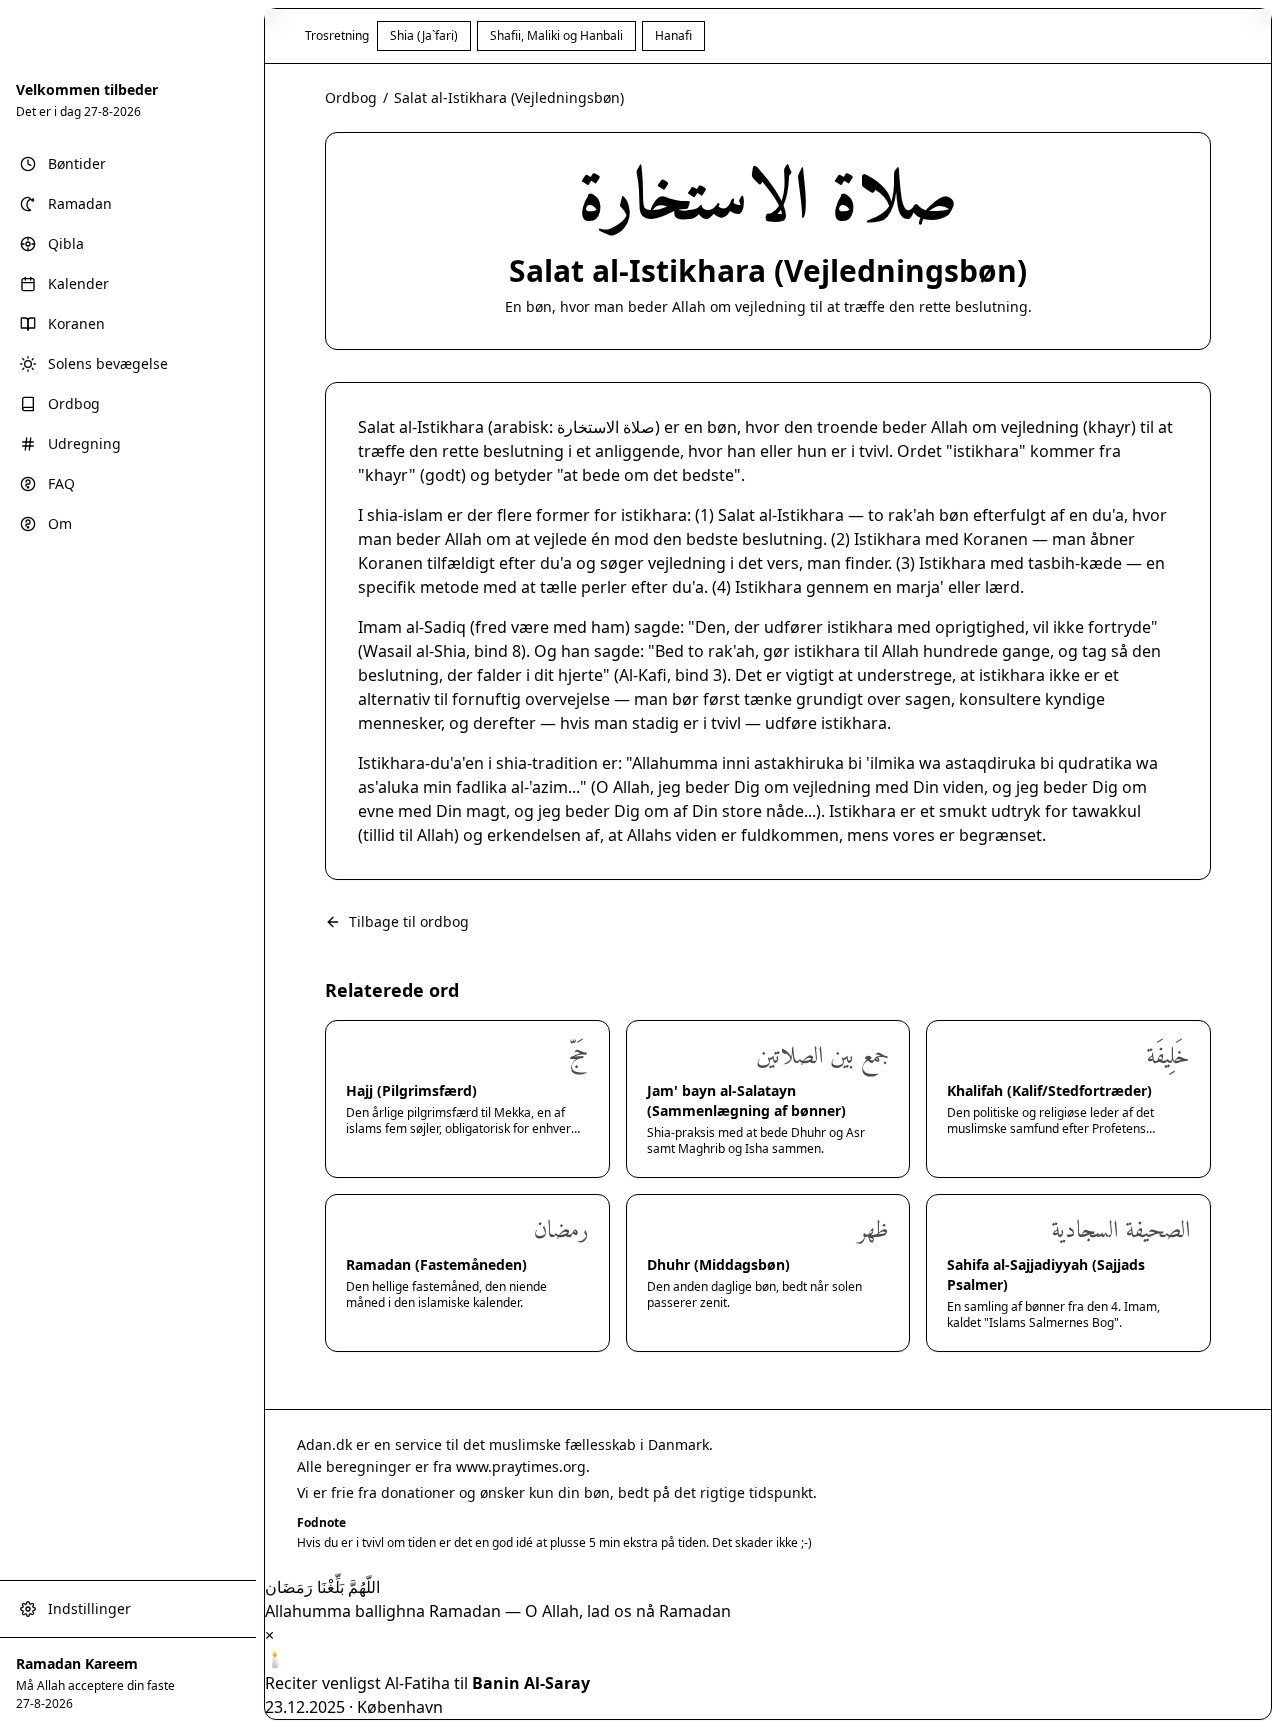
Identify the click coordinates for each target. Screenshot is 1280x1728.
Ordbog (351, 97)
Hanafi (673, 35)
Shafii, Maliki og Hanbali (556, 35)
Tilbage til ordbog (409, 921)
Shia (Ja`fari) (424, 35)
